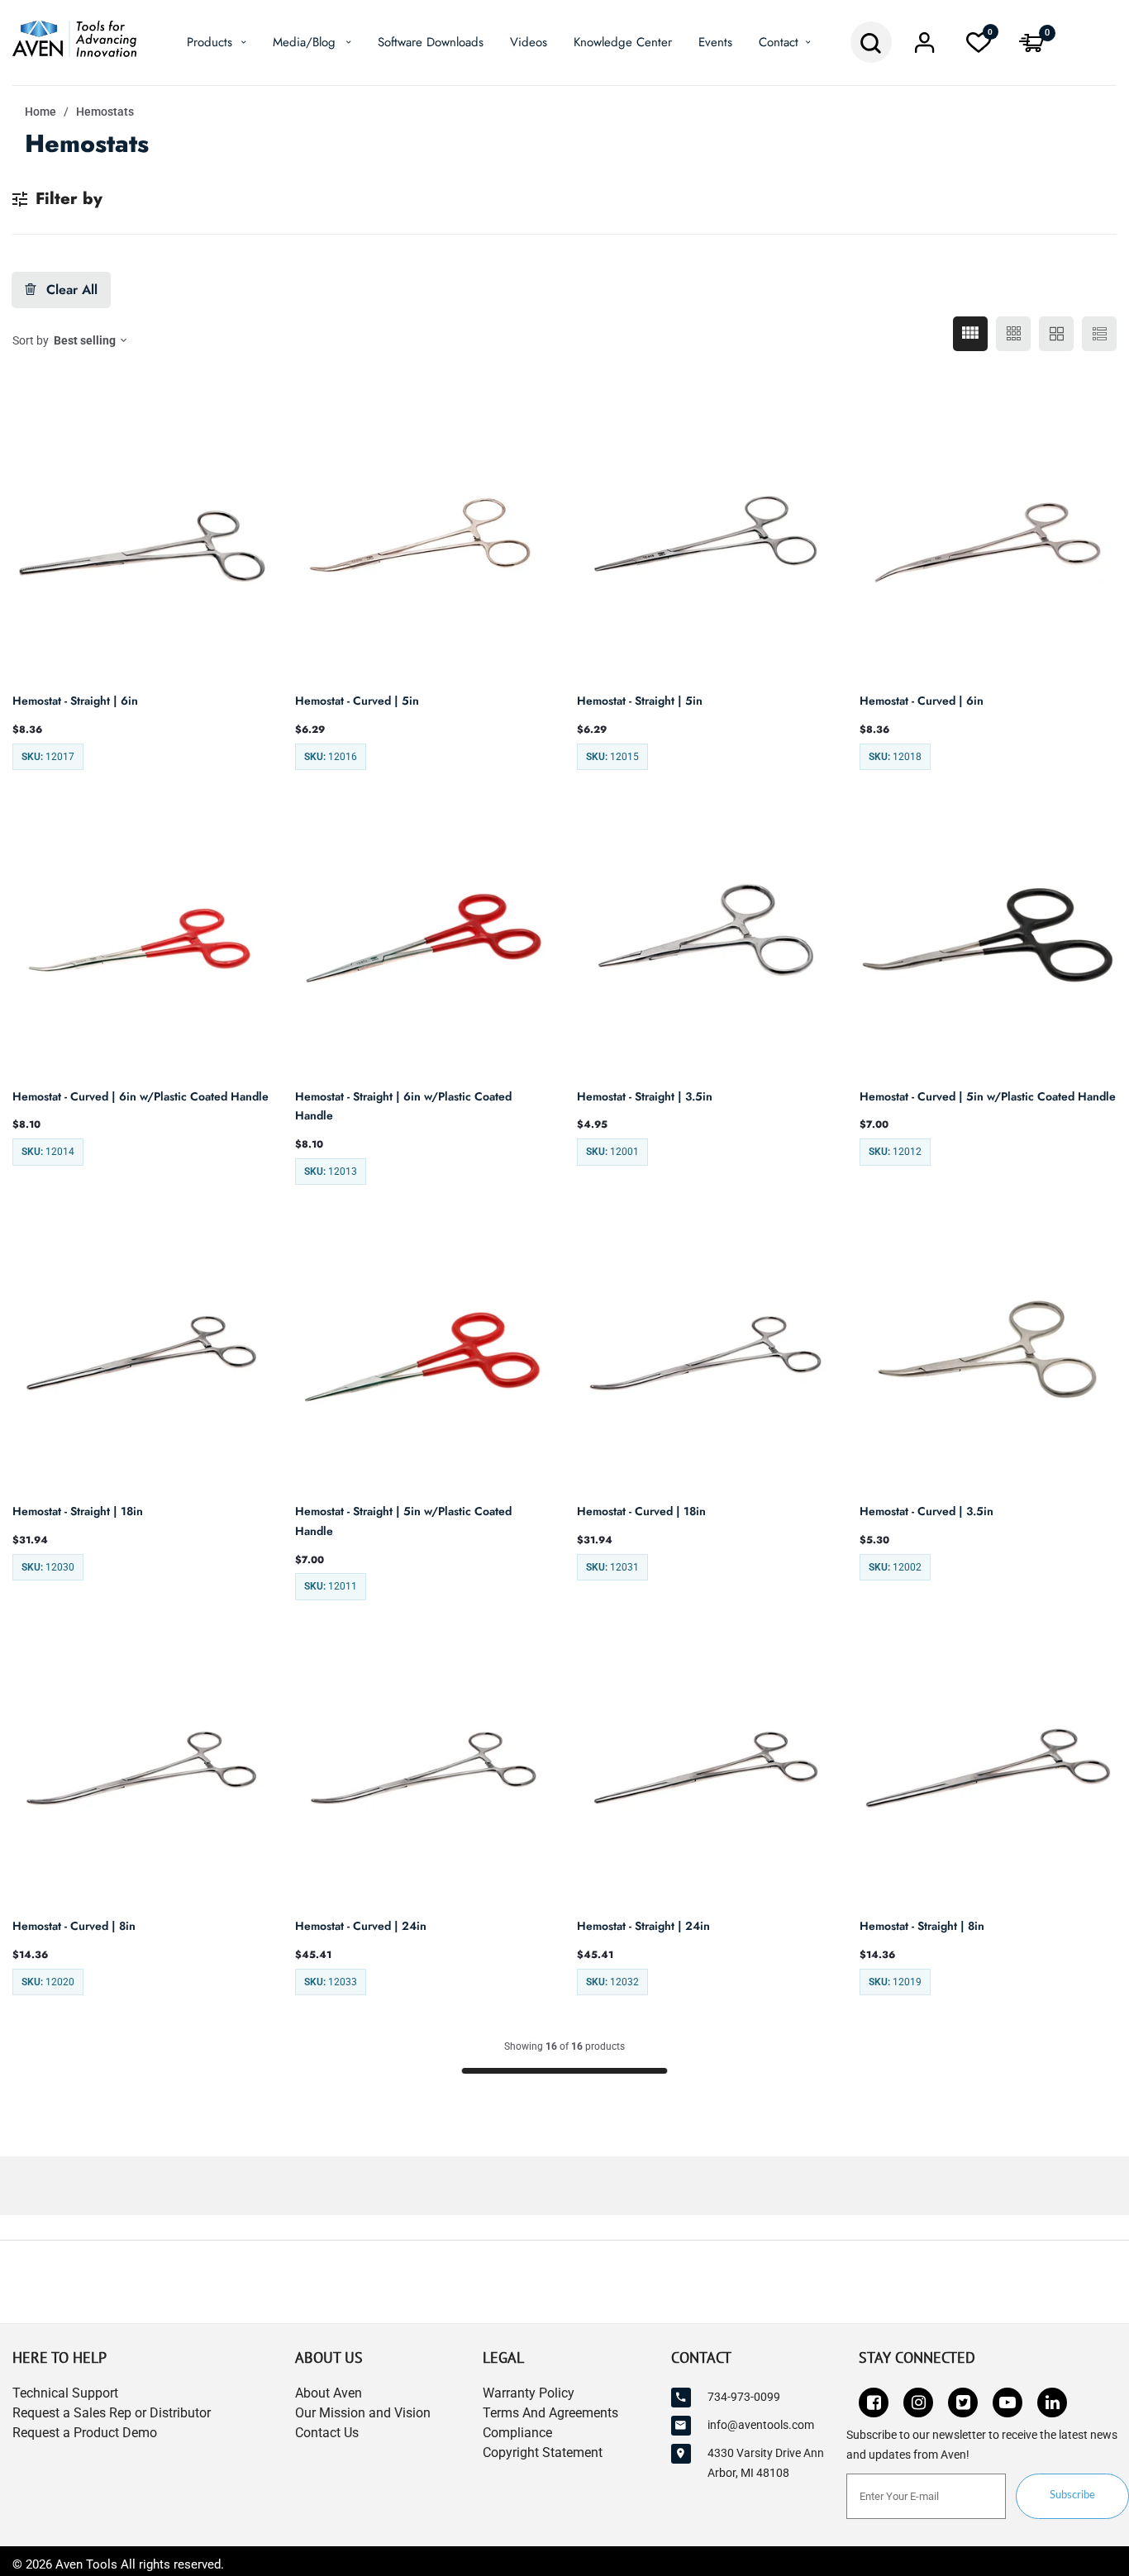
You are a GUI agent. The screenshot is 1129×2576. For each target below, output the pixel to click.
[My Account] (925, 47)
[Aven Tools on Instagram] (918, 2403)
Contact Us (327, 2433)
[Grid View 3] (1013, 334)
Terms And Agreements (550, 2413)
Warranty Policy (529, 2393)
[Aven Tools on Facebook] (874, 2403)
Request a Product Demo (85, 2433)
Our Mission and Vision (363, 2413)
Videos (529, 42)
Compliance (517, 2433)
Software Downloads (431, 42)
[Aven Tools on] (1052, 2403)
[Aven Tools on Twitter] (963, 2403)
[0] (979, 47)
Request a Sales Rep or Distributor (112, 2413)
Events (715, 42)
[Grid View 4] (970, 334)
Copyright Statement (543, 2452)
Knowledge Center (623, 42)
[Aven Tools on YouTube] (1008, 2403)
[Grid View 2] (1056, 334)
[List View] (1099, 334)
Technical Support (65, 2393)
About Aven (329, 2393)
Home (40, 112)
